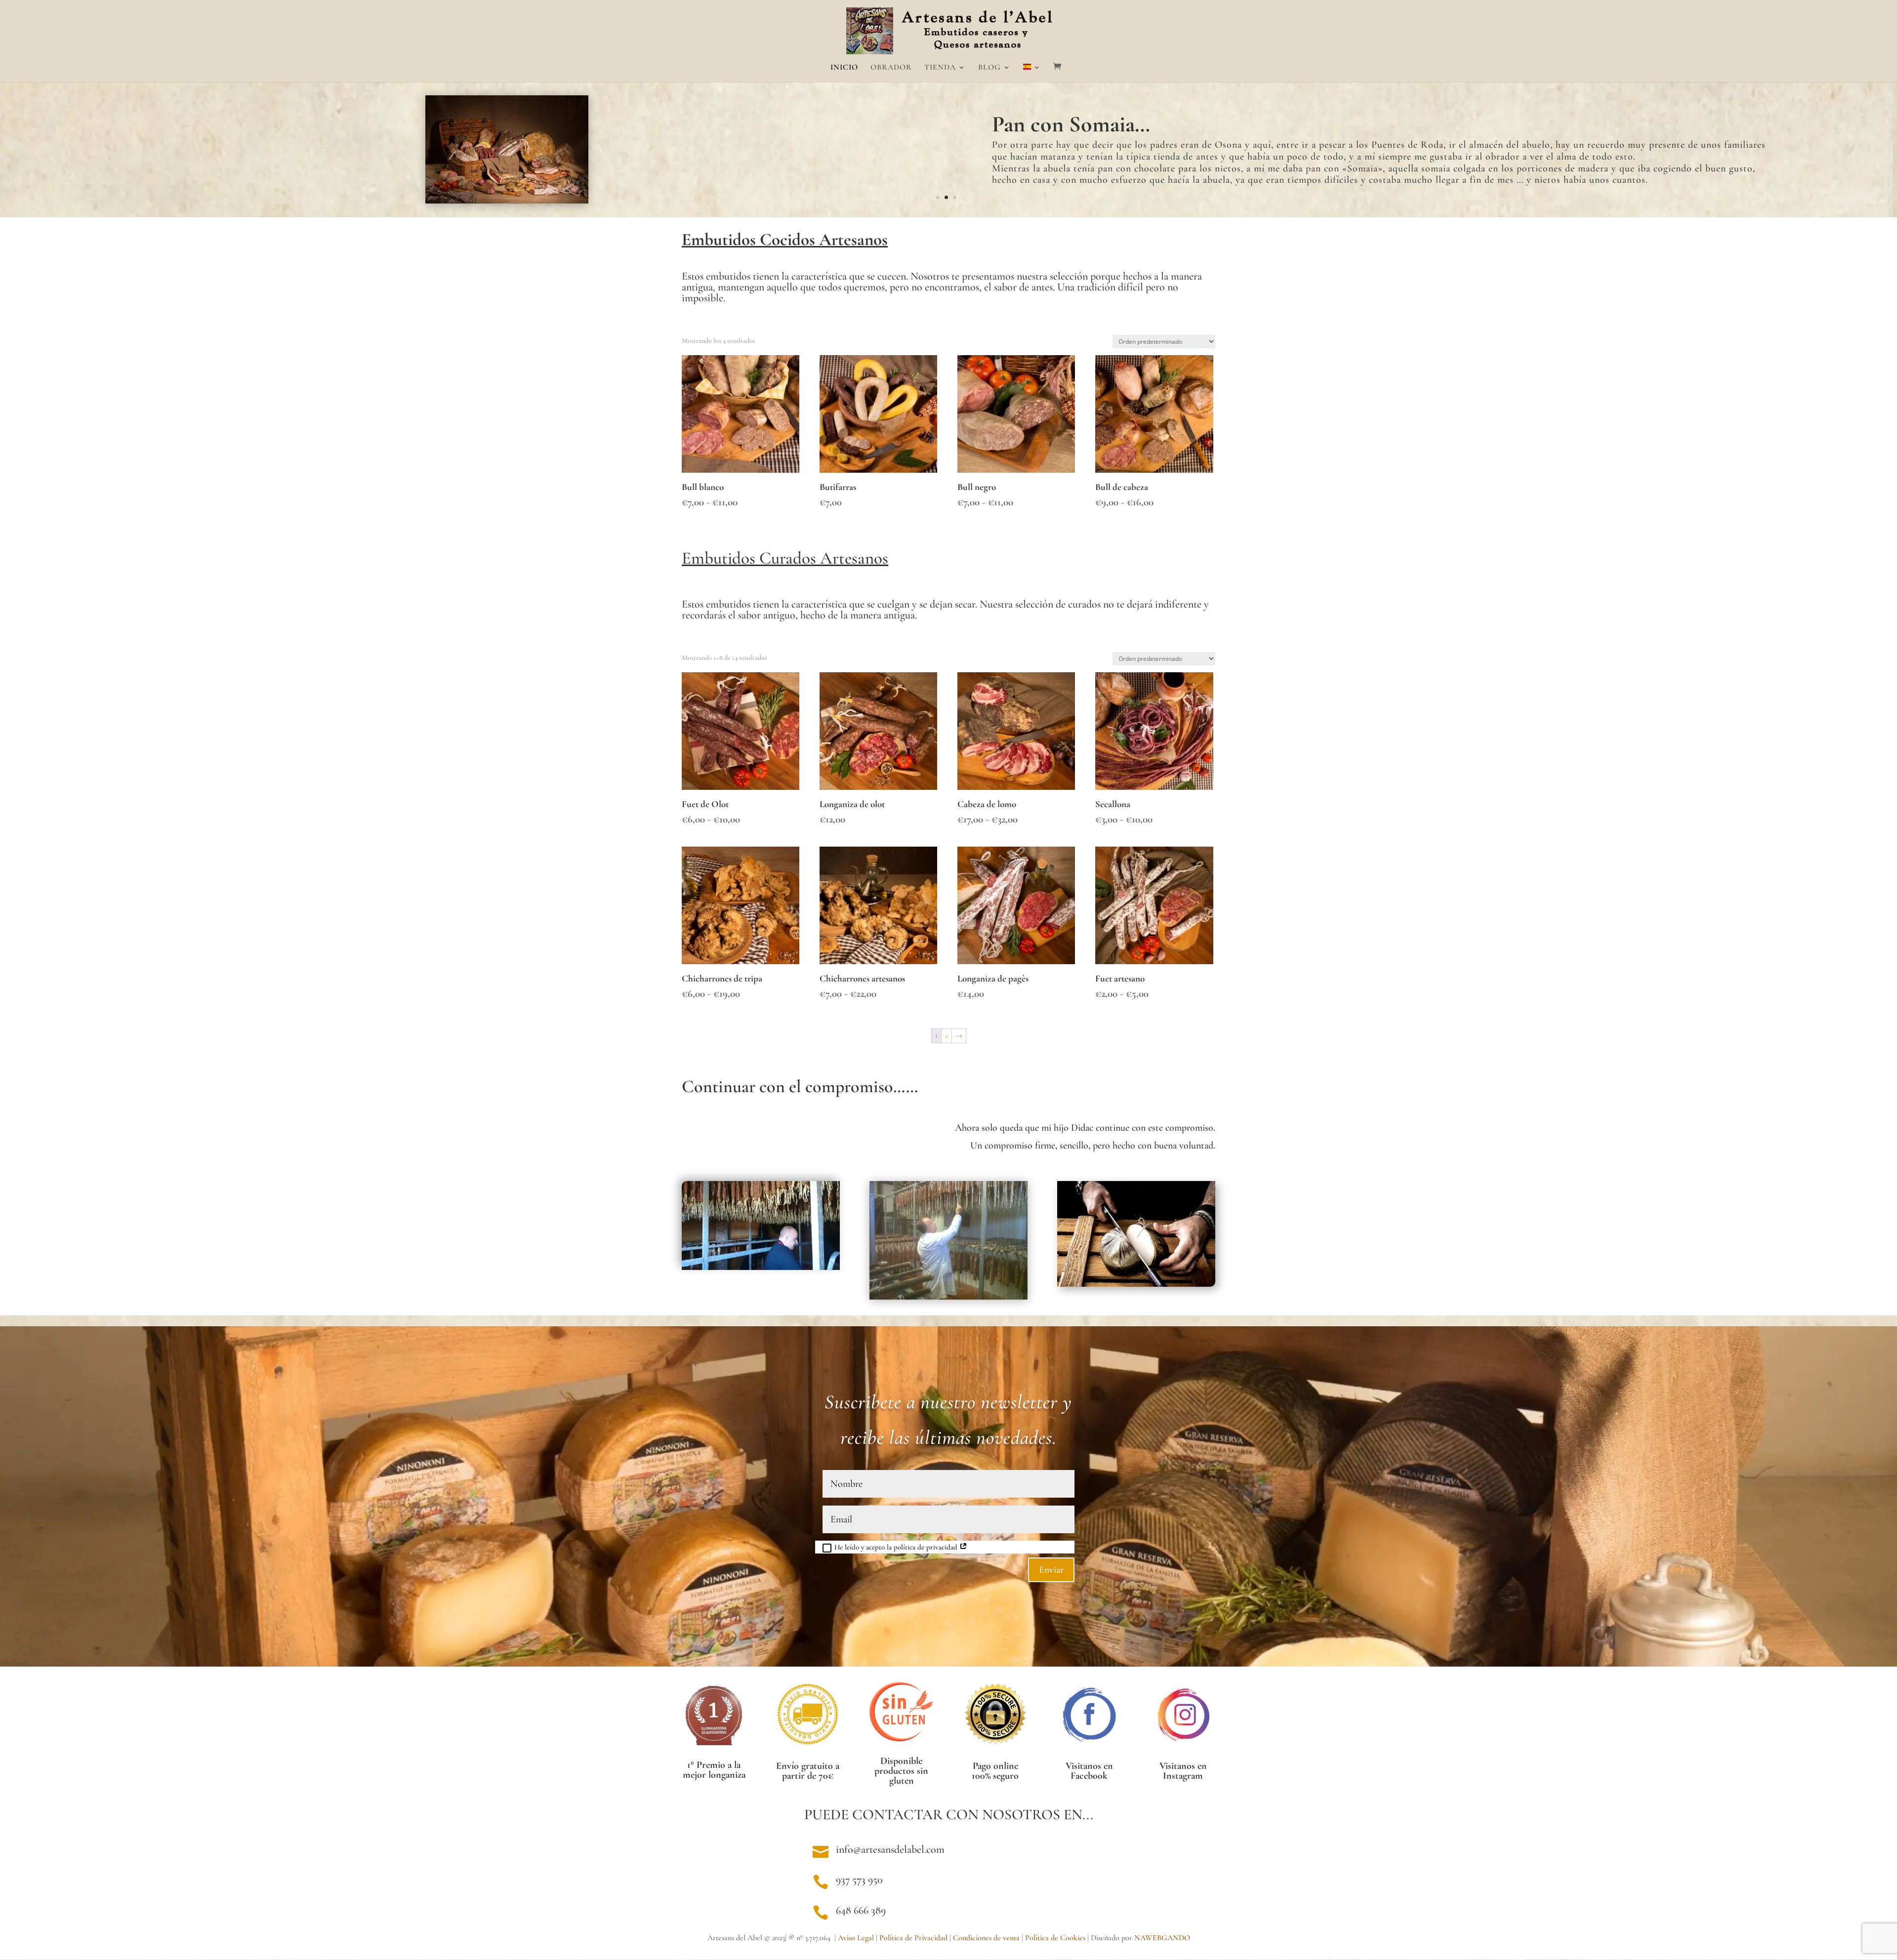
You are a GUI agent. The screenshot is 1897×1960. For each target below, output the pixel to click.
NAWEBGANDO (1162, 1938)
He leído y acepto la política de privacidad (897, 1547)
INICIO (844, 68)
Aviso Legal (856, 1938)
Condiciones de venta (986, 1938)
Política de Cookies (1055, 1938)
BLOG (990, 68)
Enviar (1051, 1570)
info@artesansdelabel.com (890, 1849)
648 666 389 (861, 1910)
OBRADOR (891, 68)
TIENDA (940, 68)
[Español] (1032, 73)
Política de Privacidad (913, 1938)
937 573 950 (859, 1879)
